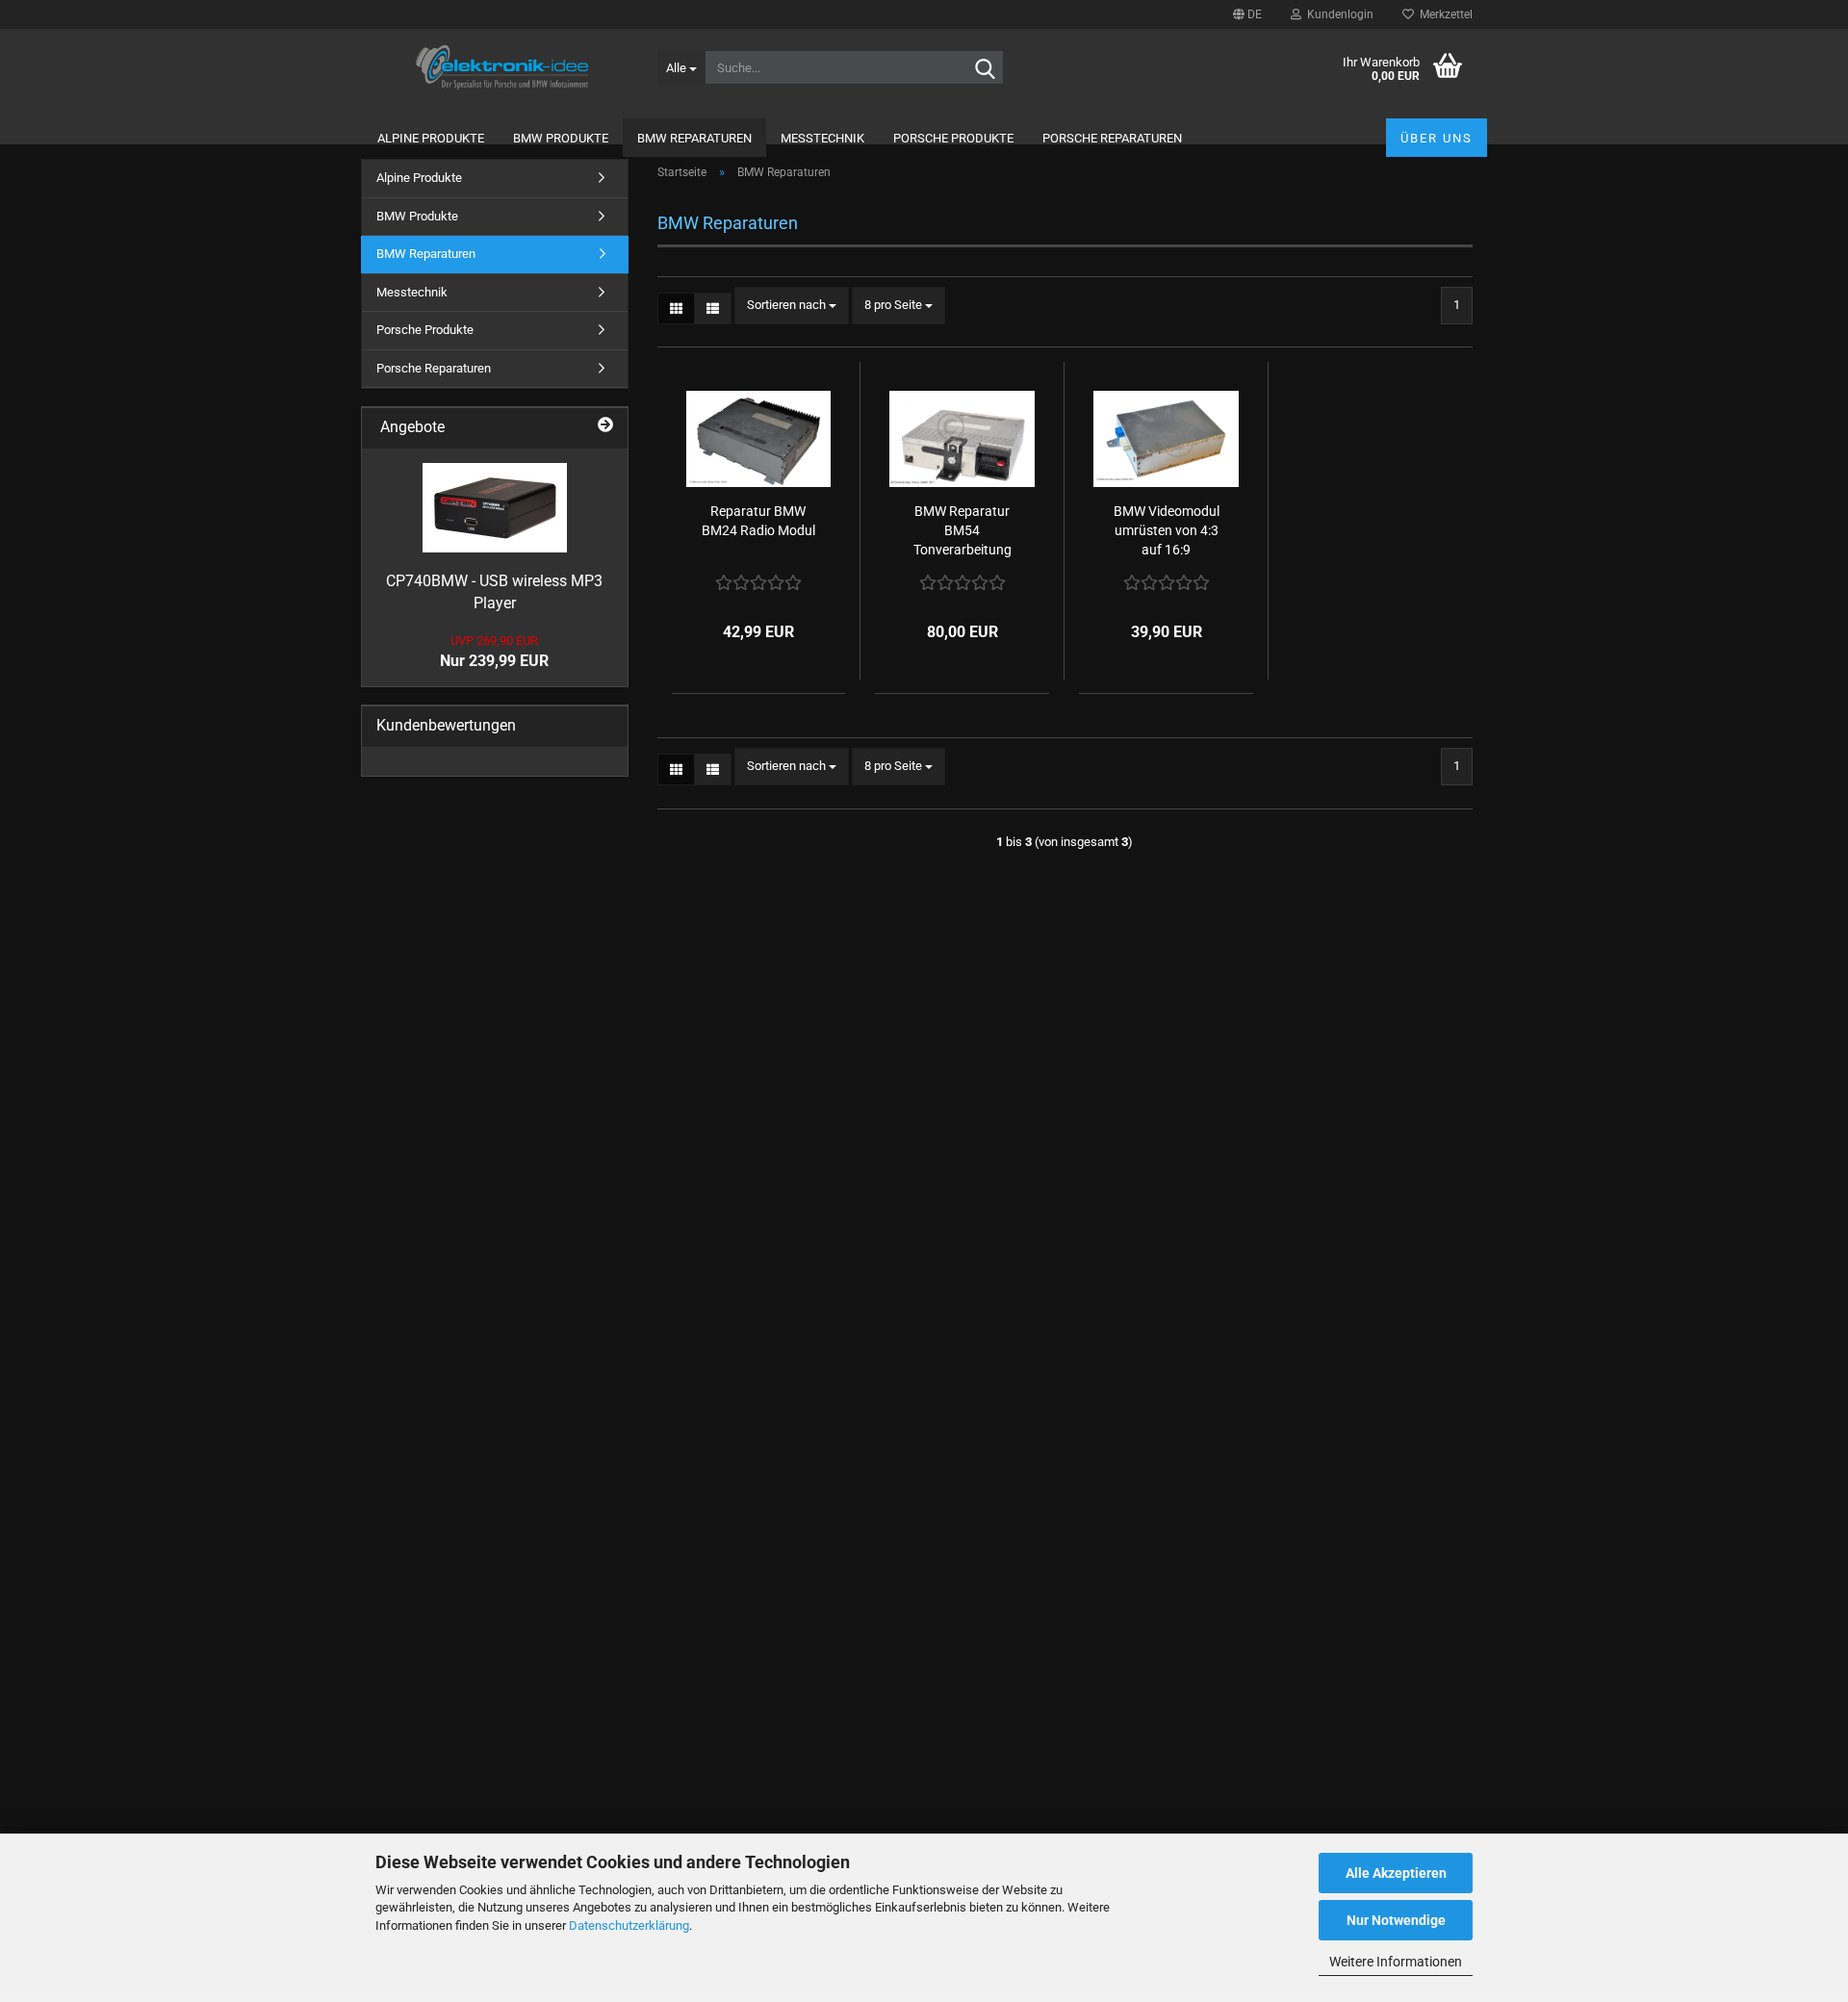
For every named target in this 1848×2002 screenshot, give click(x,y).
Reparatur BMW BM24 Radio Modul (758, 521)
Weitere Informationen (1396, 1962)
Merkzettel (1443, 14)
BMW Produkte (561, 138)
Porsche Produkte (953, 138)
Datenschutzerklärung (629, 1925)
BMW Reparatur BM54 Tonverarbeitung (962, 530)
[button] (1247, 14)
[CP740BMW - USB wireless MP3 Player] (495, 508)
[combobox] (792, 306)
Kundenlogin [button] (1337, 14)
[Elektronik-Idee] (502, 67)
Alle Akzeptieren (1396, 1873)
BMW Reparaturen (694, 138)
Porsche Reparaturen (1112, 138)
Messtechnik (822, 138)
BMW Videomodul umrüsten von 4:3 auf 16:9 (1167, 530)
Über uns (1437, 138)
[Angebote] (605, 424)
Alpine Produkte (431, 138)
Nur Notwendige (1396, 1920)
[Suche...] (986, 68)
